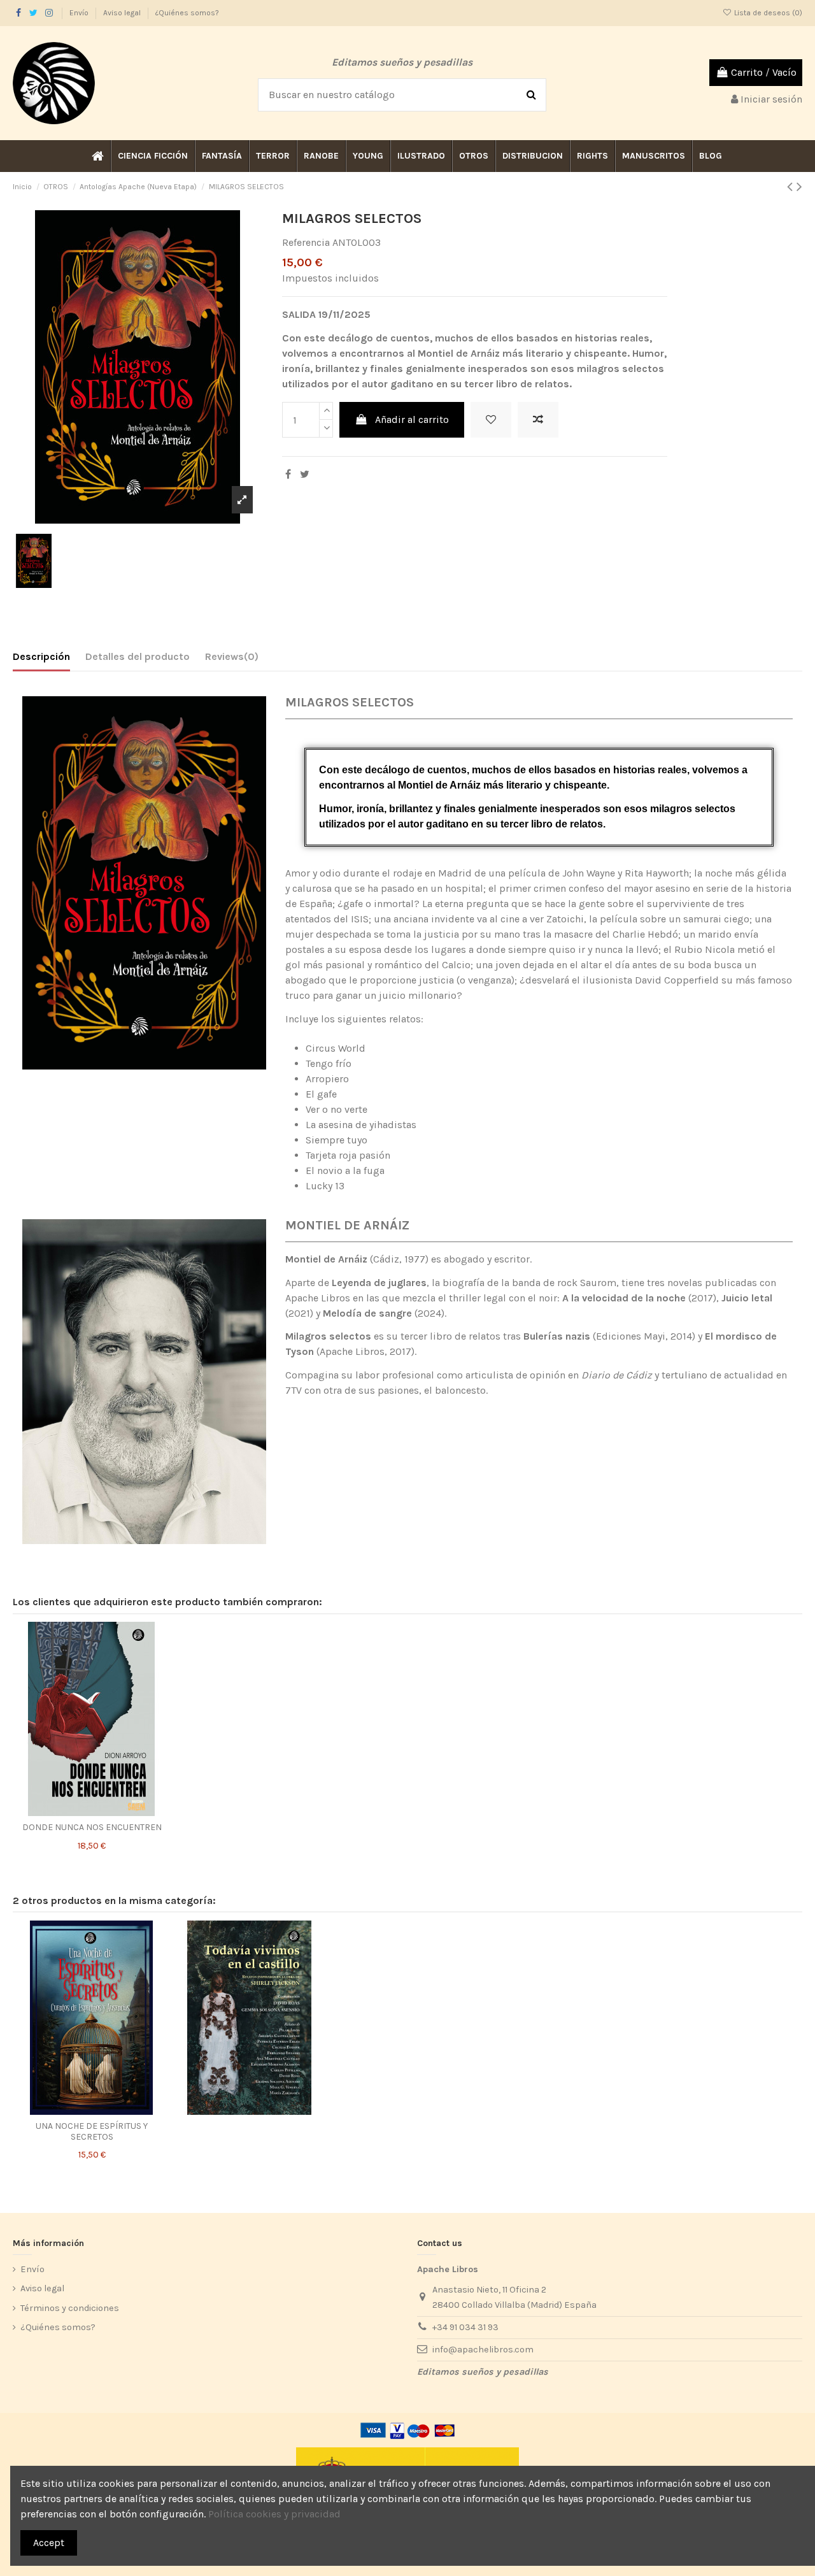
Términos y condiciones (70, 2308)
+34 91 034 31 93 (465, 2327)
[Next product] (799, 187)
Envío (80, 13)
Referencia (306, 242)
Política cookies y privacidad (274, 2514)
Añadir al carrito (412, 419)
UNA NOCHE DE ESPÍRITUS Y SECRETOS (92, 2131)
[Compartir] (288, 474)
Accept (49, 2543)
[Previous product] (792, 187)
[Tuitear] (305, 474)
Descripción (41, 656)
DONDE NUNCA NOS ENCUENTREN (92, 1827)
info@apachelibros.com (483, 2350)
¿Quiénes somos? (187, 13)
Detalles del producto (138, 656)
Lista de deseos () (767, 13)
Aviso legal (123, 13)
